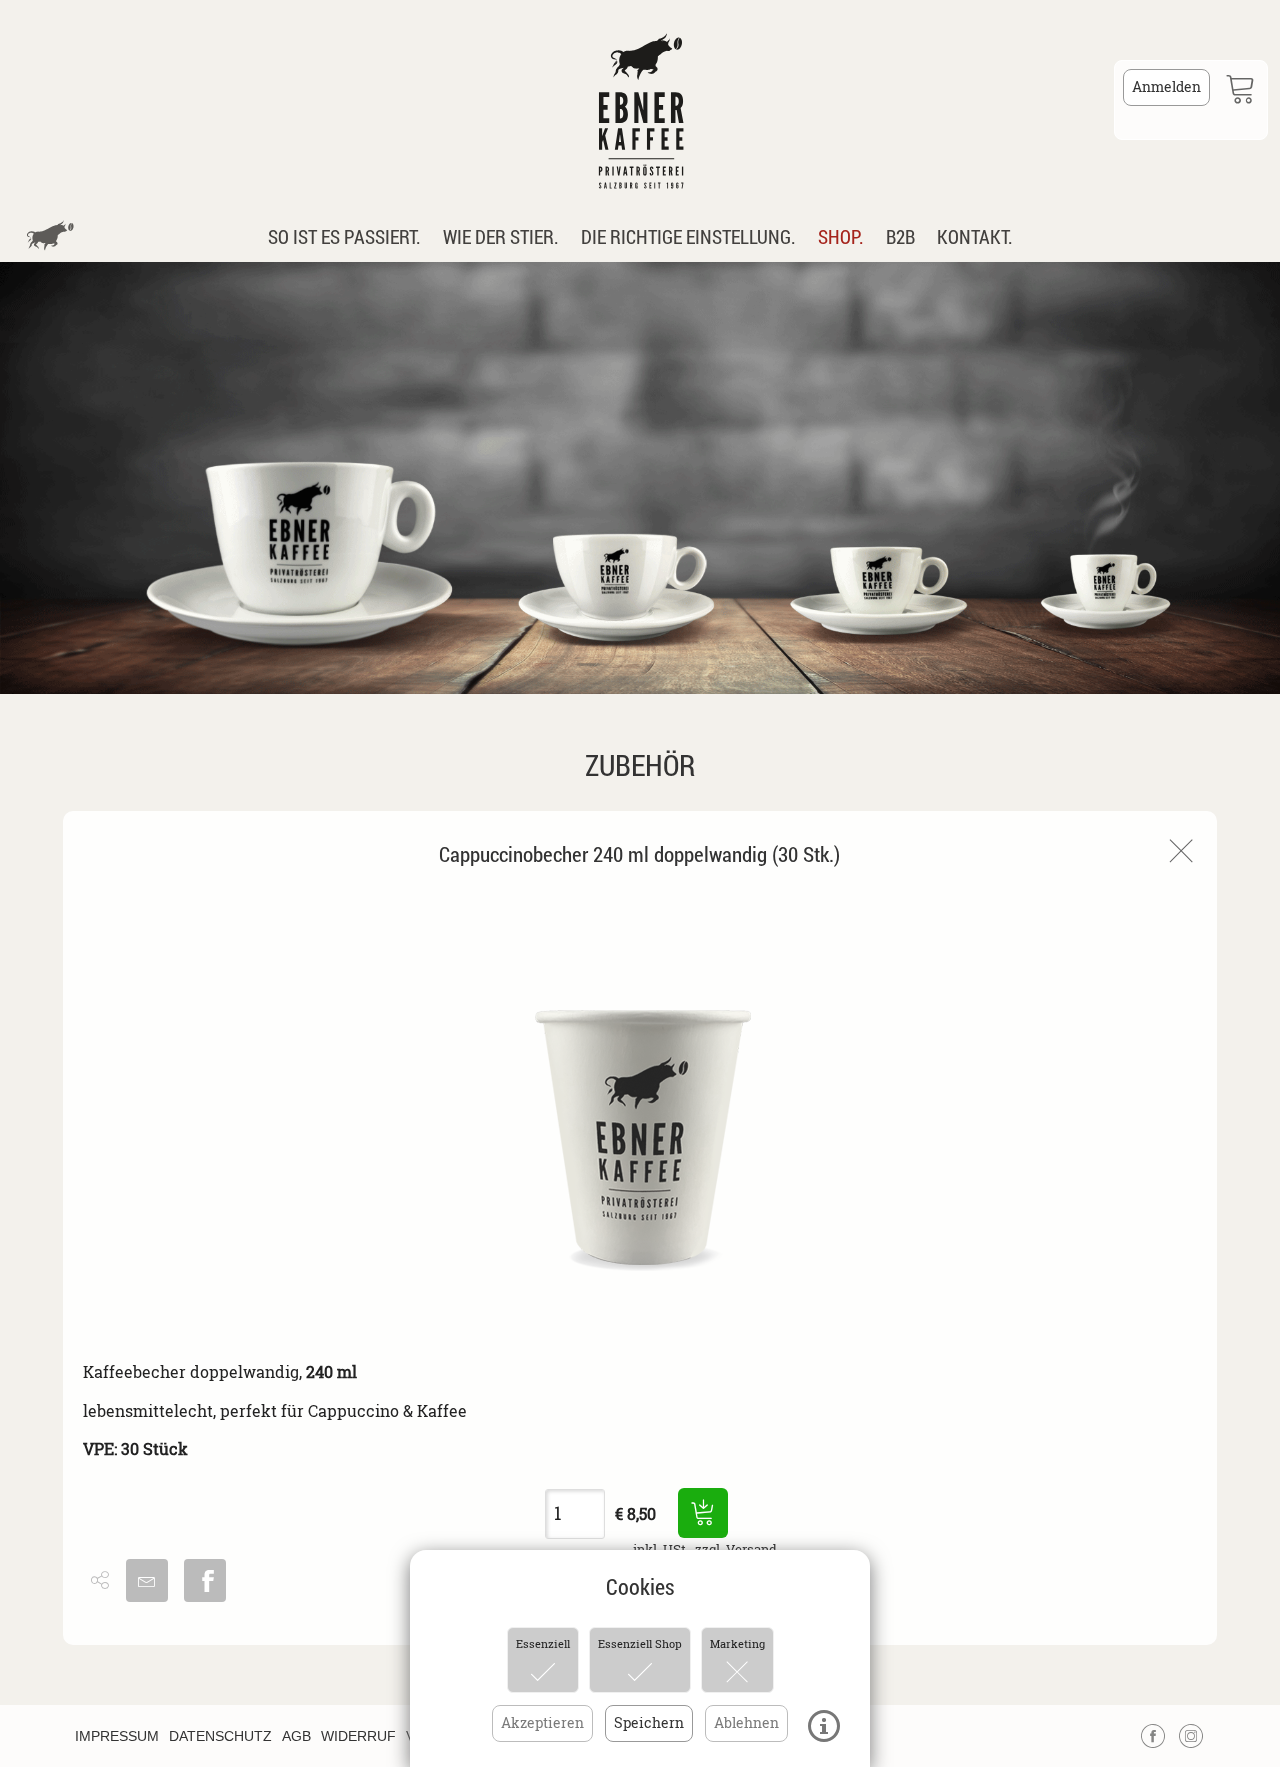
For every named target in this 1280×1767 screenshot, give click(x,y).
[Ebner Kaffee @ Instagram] (1191, 1731)
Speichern (649, 1722)
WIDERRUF (358, 1736)
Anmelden (1166, 86)
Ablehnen (746, 1722)
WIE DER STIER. (501, 236)
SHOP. (841, 236)
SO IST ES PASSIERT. (344, 236)
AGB (296, 1736)
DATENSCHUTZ (220, 1736)
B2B (900, 236)
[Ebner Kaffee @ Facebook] (1153, 1731)
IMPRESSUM (117, 1736)
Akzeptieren (542, 1722)
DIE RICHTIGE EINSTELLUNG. (688, 236)
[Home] (640, 100)
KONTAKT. (975, 236)
